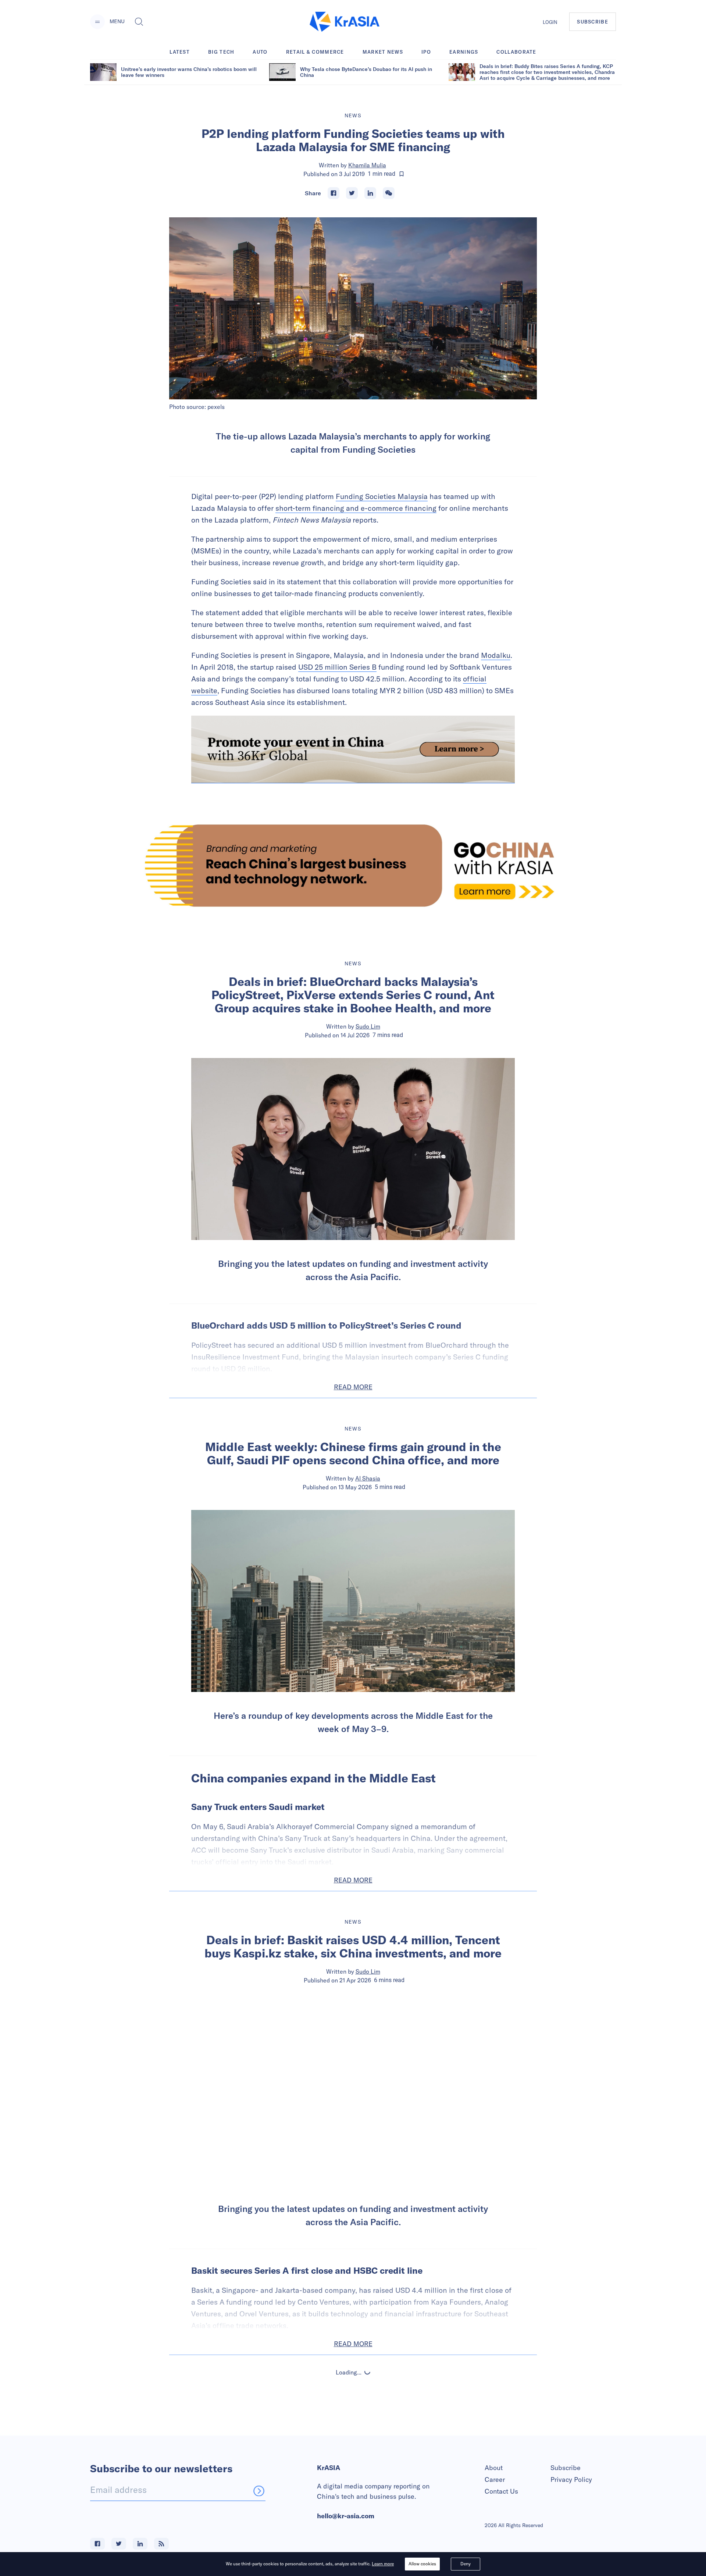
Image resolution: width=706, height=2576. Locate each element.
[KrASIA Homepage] (345, 22)
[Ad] (353, 865)
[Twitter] (352, 193)
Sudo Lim (368, 1026)
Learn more (383, 2564)
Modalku (496, 655)
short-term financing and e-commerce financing (356, 508)
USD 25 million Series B (337, 667)
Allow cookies (422, 2564)
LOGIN (550, 22)
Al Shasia (368, 1478)
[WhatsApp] (389, 193)
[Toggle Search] (139, 22)
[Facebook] (334, 193)
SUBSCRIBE (593, 22)
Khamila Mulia (367, 165)
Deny (466, 2564)
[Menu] (97, 22)
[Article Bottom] (353, 749)
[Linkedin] (370, 193)
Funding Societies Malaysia (382, 496)
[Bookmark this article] (402, 174)
